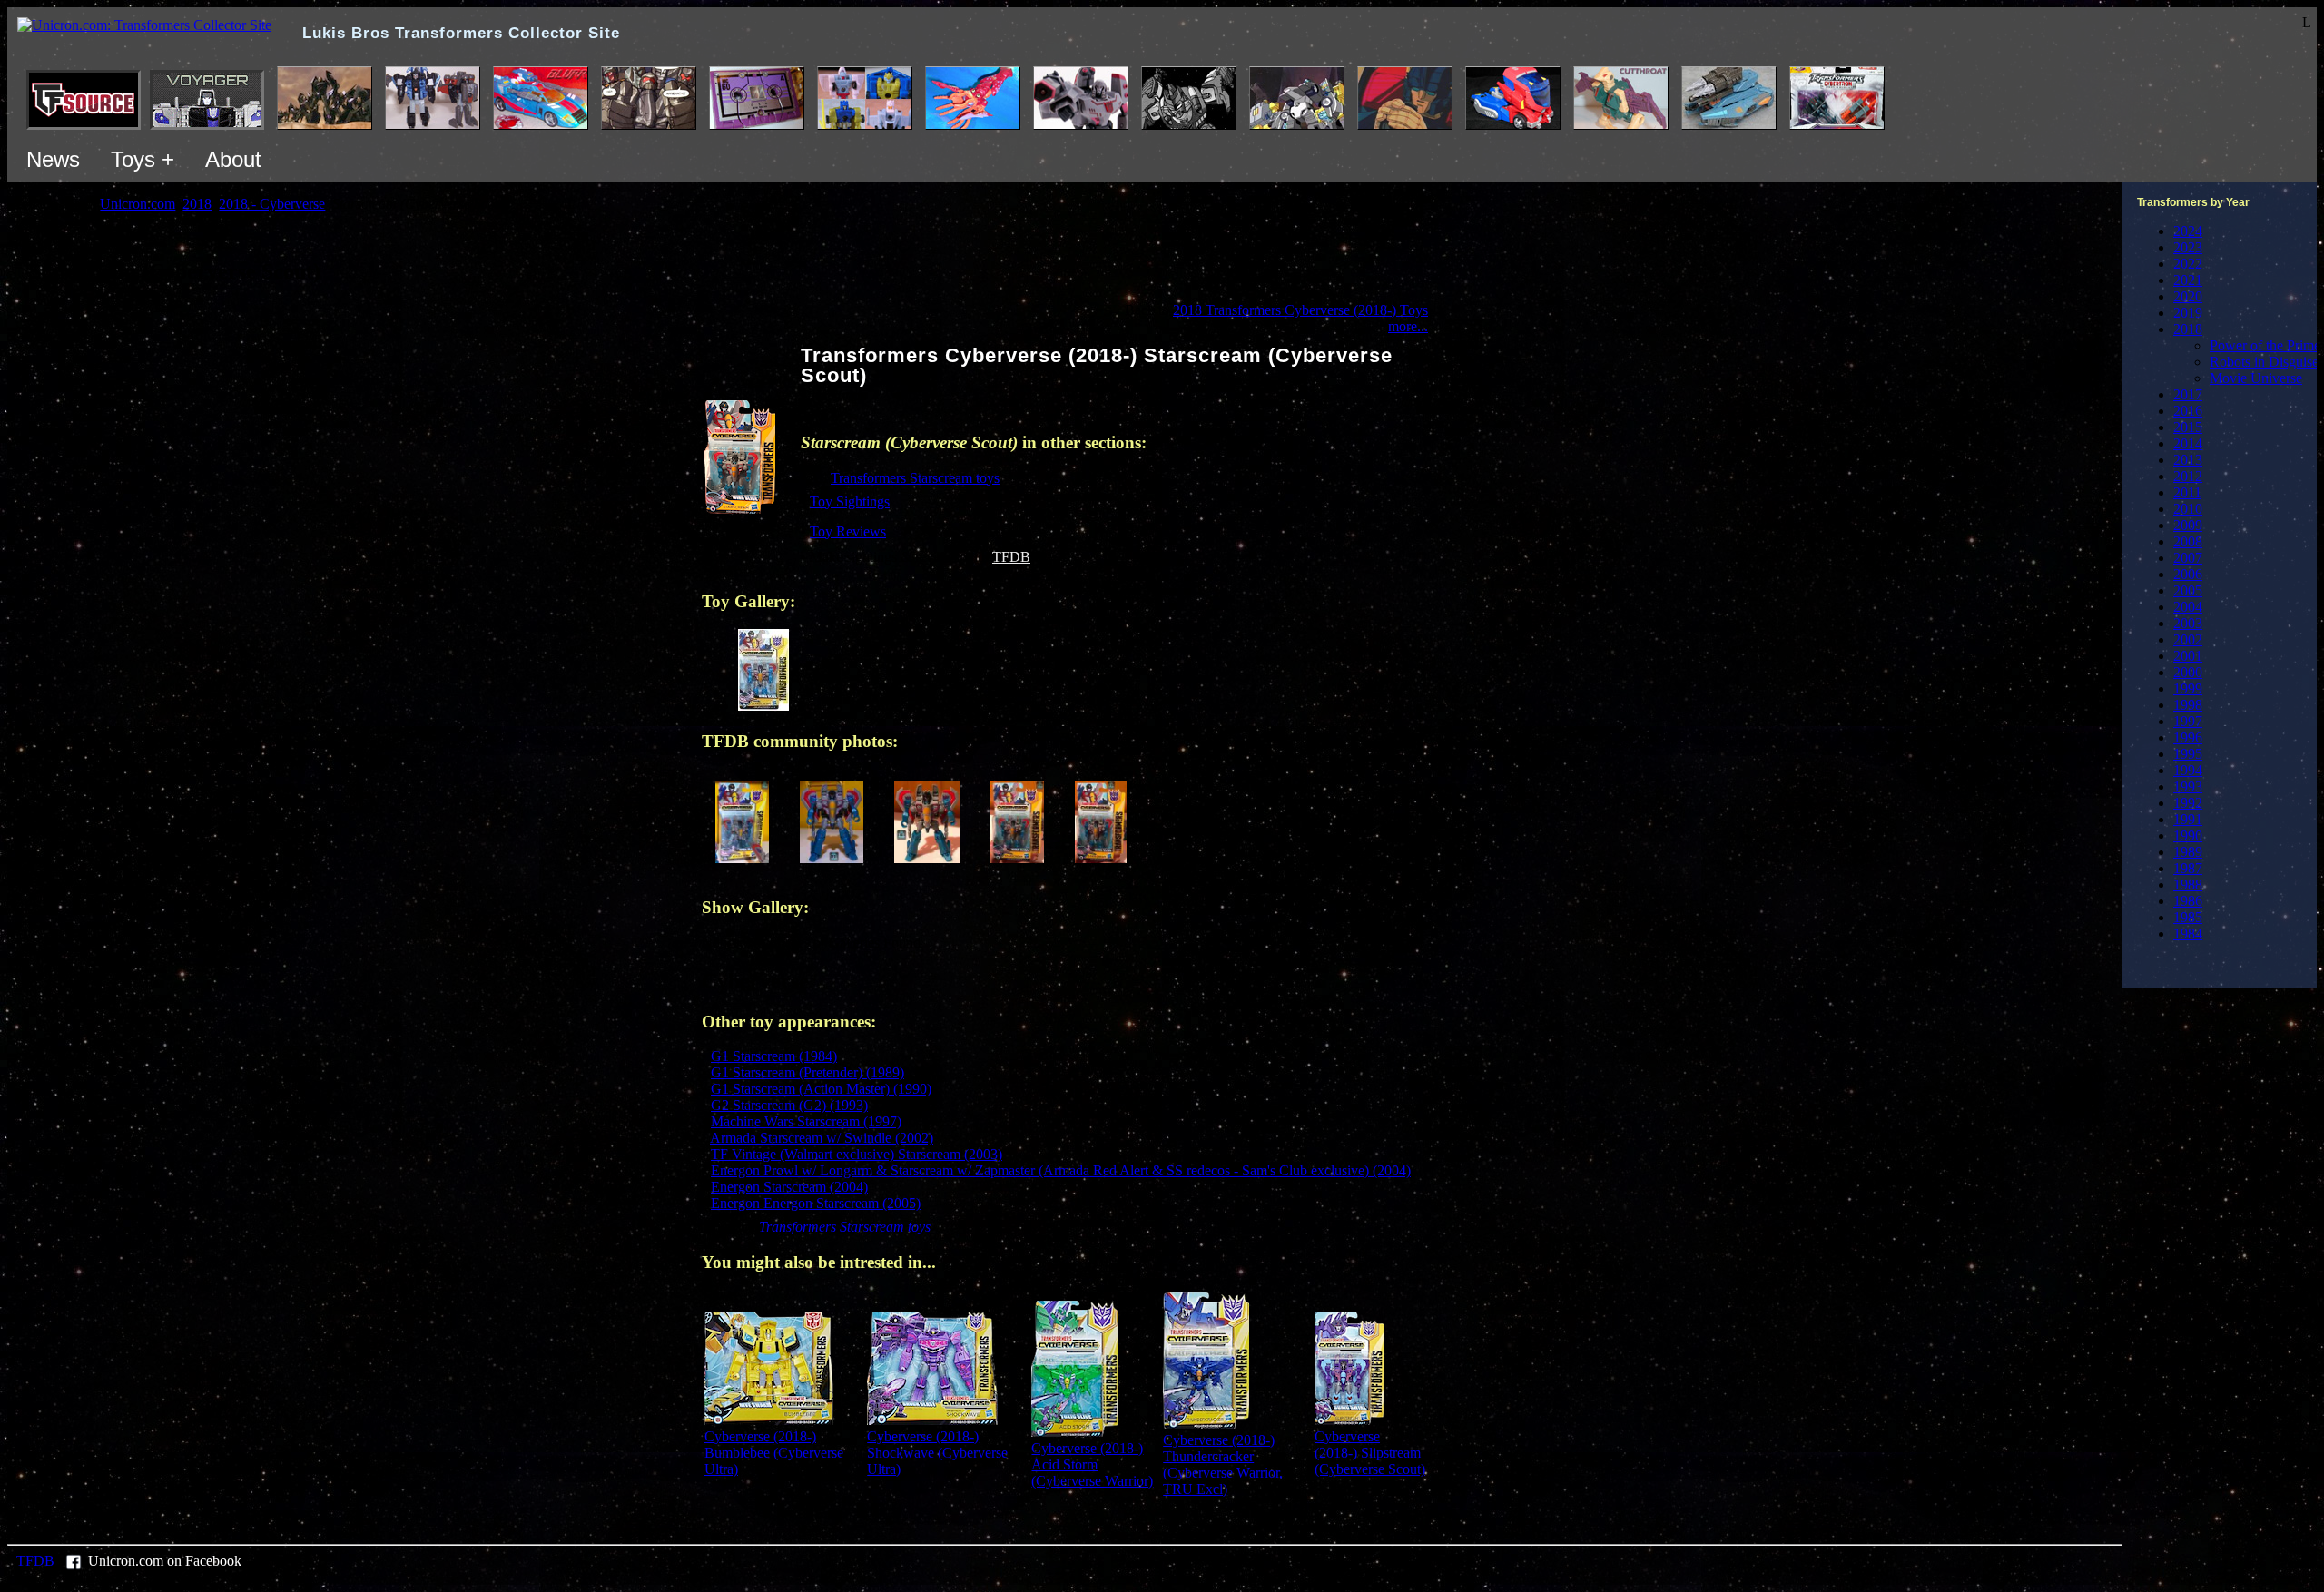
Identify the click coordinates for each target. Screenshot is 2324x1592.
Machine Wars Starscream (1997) (806, 1121)
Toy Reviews (848, 531)
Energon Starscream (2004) (789, 1187)
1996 (2188, 737)
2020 (2188, 296)
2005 (2188, 590)
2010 (2188, 509)
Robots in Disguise (2264, 362)
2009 (2188, 525)
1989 (2188, 852)
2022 (2188, 264)
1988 (2188, 884)
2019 (2188, 313)
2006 (2188, 574)
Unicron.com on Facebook (165, 1561)
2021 (2188, 280)
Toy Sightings (850, 501)
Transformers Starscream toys (915, 478)
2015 (2188, 427)
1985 (2188, 917)
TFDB (1011, 557)
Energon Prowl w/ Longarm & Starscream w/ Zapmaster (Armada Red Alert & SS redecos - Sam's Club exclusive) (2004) (1061, 1170)
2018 (2188, 329)
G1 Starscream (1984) (774, 1056)
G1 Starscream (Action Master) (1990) (821, 1089)
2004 (2188, 607)
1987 (2188, 868)
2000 (2188, 672)
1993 (2188, 786)
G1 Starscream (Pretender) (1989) (807, 1072)
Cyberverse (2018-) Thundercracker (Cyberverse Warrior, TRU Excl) (1223, 1464)
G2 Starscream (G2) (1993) (789, 1105)
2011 (2187, 492)
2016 (2188, 411)
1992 (2188, 803)
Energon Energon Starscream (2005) (816, 1203)
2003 (2188, 623)
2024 (2188, 231)
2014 (2188, 443)
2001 (2188, 656)
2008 (2188, 541)
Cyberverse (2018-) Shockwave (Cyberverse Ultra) (937, 1453)
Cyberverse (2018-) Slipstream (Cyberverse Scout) (1370, 1453)
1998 (2188, 705)
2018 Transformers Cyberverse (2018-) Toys (1300, 310)
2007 (2188, 558)
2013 (2188, 460)
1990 (2188, 835)
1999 (2188, 688)
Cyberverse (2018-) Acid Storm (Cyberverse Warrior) (1092, 1464)
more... (1408, 326)
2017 (2188, 394)
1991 (2188, 819)
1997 (2188, 721)
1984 (2188, 934)
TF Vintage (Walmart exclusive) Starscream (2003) (857, 1154)
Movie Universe (2256, 378)
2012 (2188, 476)
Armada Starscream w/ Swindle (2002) (822, 1138)
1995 (2188, 754)
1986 (2188, 901)
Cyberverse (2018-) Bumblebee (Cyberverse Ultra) (774, 1453)
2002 (2188, 639)
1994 (2188, 770)
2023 (2188, 247)
